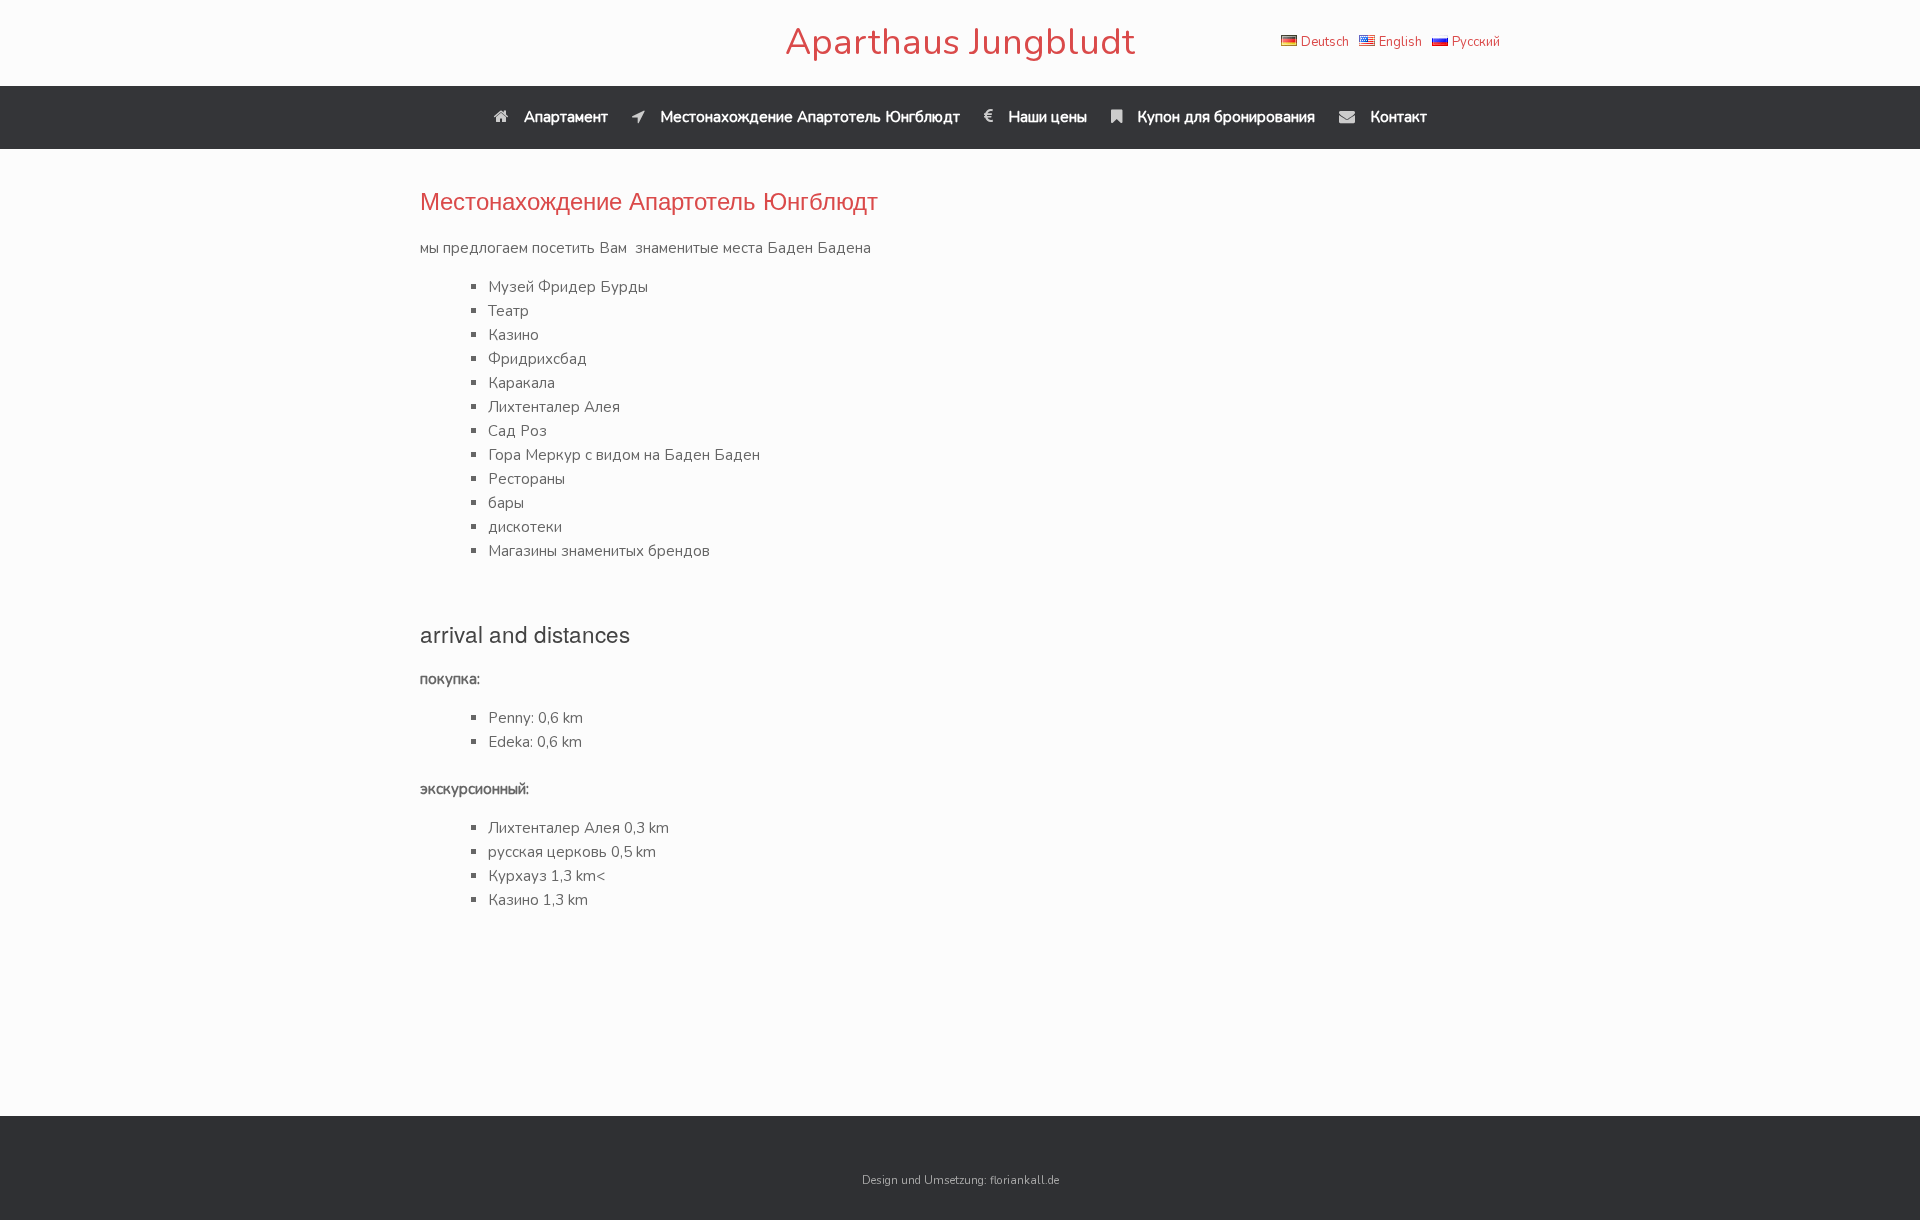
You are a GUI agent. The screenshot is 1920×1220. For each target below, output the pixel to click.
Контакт (1398, 117)
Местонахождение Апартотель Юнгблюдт (810, 117)
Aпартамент (566, 117)
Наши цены (1047, 117)
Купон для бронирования (1226, 117)
